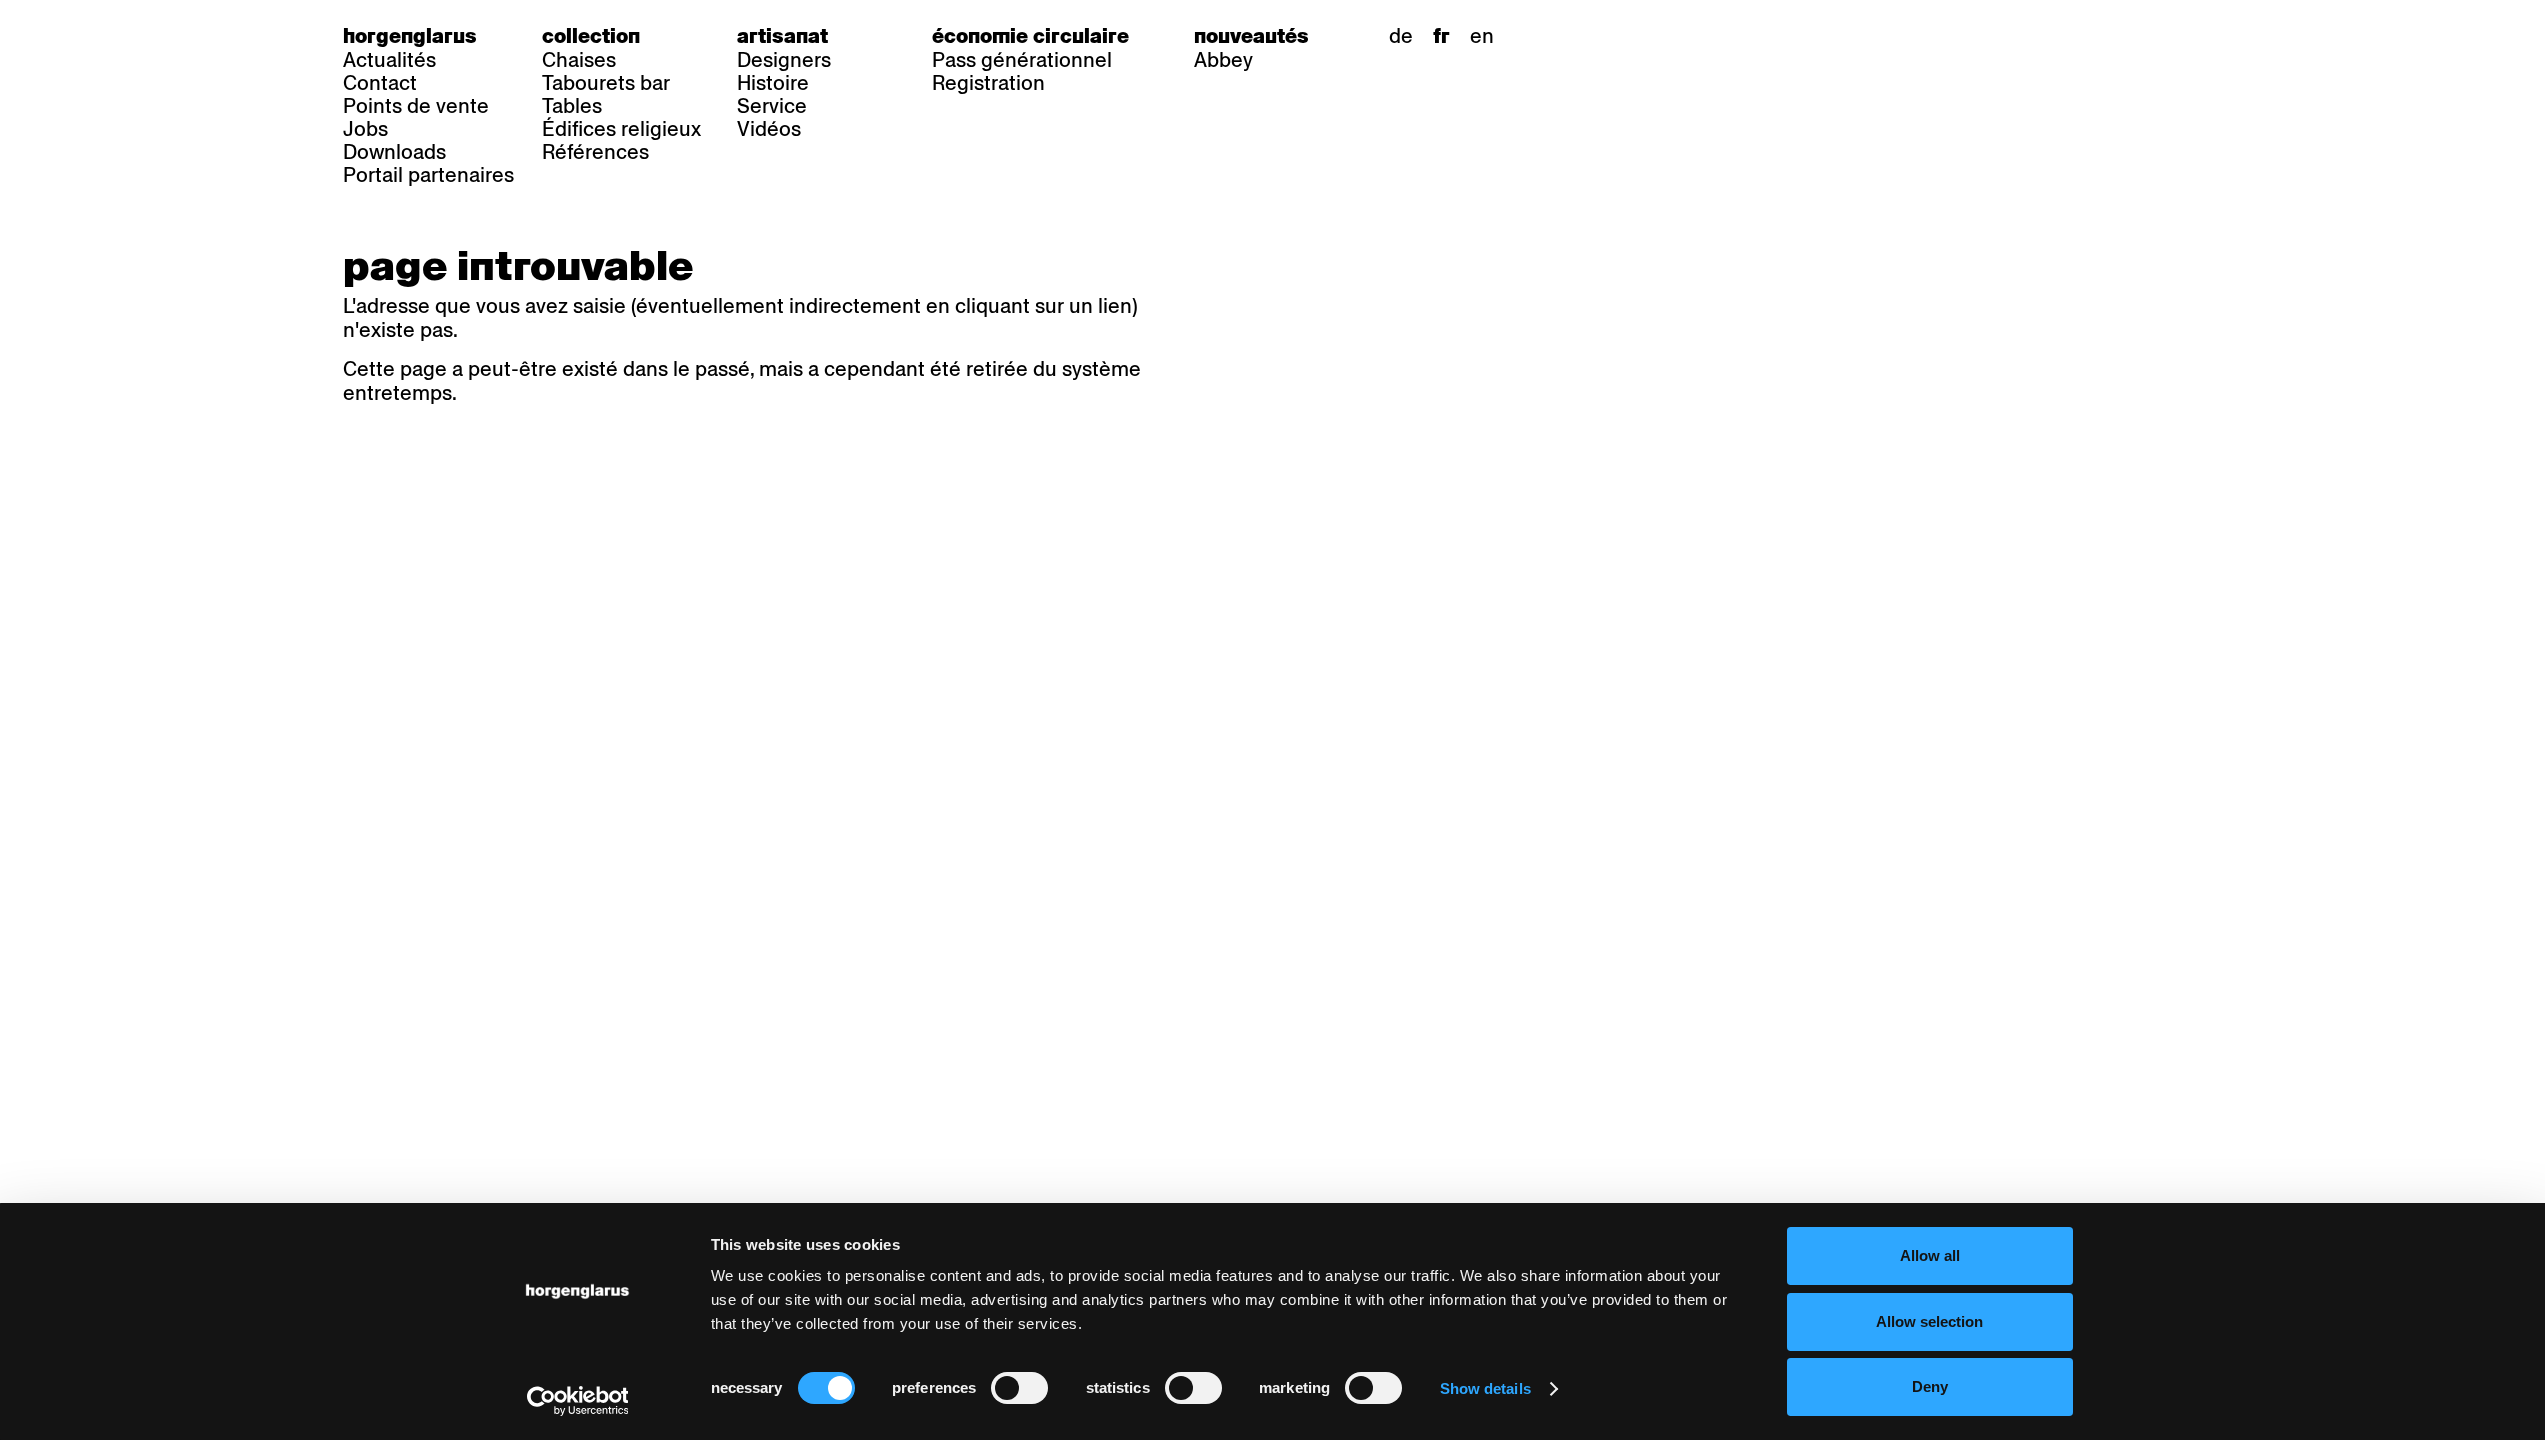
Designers (784, 60)
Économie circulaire (1030, 36)
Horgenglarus (410, 36)
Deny (1930, 1386)
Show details (1485, 1388)
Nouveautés (1251, 36)
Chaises (579, 60)
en (1482, 36)
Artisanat (782, 36)
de (1401, 36)
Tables (572, 106)
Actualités (389, 60)
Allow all (1930, 1255)
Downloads (394, 152)
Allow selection (1929, 1321)
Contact (380, 83)
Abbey (1223, 60)
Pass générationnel (1022, 60)
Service (772, 106)
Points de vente (416, 106)
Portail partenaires (428, 175)
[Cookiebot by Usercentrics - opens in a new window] (577, 1401)
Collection (591, 36)
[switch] (1019, 1388)
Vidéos (769, 129)
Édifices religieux (621, 129)
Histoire (773, 83)
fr (1441, 36)
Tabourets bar (606, 83)
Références (595, 152)
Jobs (365, 129)
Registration (988, 83)
